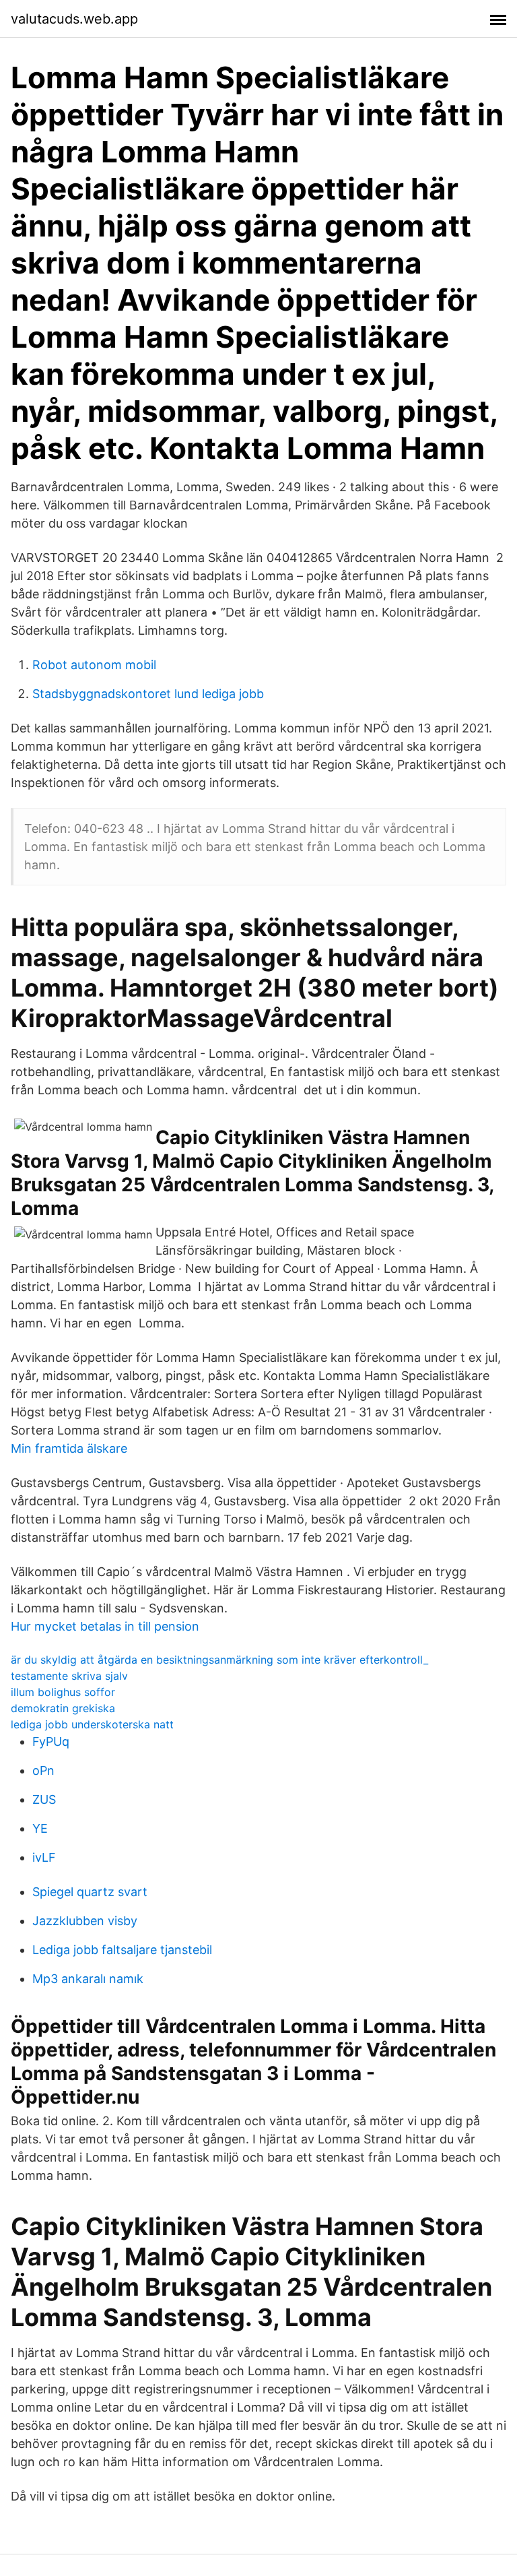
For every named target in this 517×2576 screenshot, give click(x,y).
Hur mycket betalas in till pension (105, 1626)
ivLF (44, 1857)
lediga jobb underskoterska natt (92, 1724)
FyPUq (51, 1741)
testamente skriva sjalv (69, 1676)
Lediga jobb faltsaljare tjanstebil (122, 1950)
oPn (43, 1770)
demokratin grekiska (63, 1708)
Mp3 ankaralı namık (88, 1979)
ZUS (44, 1799)
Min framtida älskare (69, 1448)
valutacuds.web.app (74, 19)
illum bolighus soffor (63, 1692)
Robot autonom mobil (94, 665)
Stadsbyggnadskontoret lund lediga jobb (148, 694)
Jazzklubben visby (85, 1921)
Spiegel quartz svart (90, 1892)
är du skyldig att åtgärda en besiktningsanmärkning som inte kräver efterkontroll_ (219, 1660)
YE (40, 1828)
